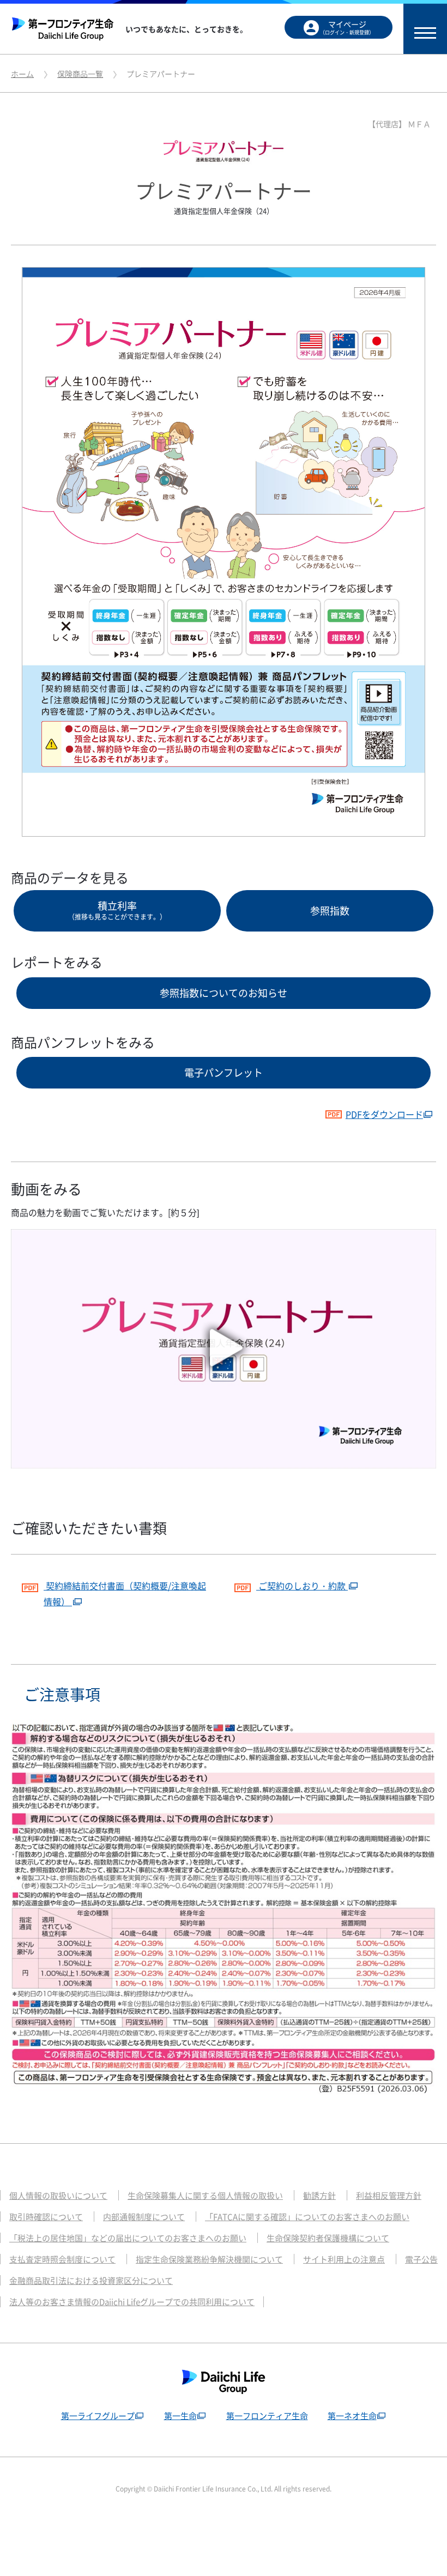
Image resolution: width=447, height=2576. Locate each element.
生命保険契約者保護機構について (328, 2238)
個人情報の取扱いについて (58, 2196)
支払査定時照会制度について (62, 2259)
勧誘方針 (319, 2196)
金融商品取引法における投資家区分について (91, 2281)
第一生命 (180, 2416)
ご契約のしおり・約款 (302, 1586)
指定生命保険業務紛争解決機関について (209, 2259)
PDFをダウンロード (384, 1114)
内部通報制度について (144, 2217)
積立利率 (117, 910)
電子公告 (421, 2259)
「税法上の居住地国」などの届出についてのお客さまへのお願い (128, 2238)
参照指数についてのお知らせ (224, 993)
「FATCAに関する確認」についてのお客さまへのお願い (307, 2217)
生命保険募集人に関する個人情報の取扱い (205, 2196)
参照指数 (330, 911)
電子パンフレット (224, 1072)
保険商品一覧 (80, 74)
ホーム (22, 74)
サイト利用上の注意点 (344, 2259)
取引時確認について (46, 2217)
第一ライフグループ (98, 2416)
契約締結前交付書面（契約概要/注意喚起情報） (125, 1594)
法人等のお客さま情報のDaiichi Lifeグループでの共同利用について (132, 2302)
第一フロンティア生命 (267, 2416)
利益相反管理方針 (389, 2196)
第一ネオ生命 (352, 2416)
